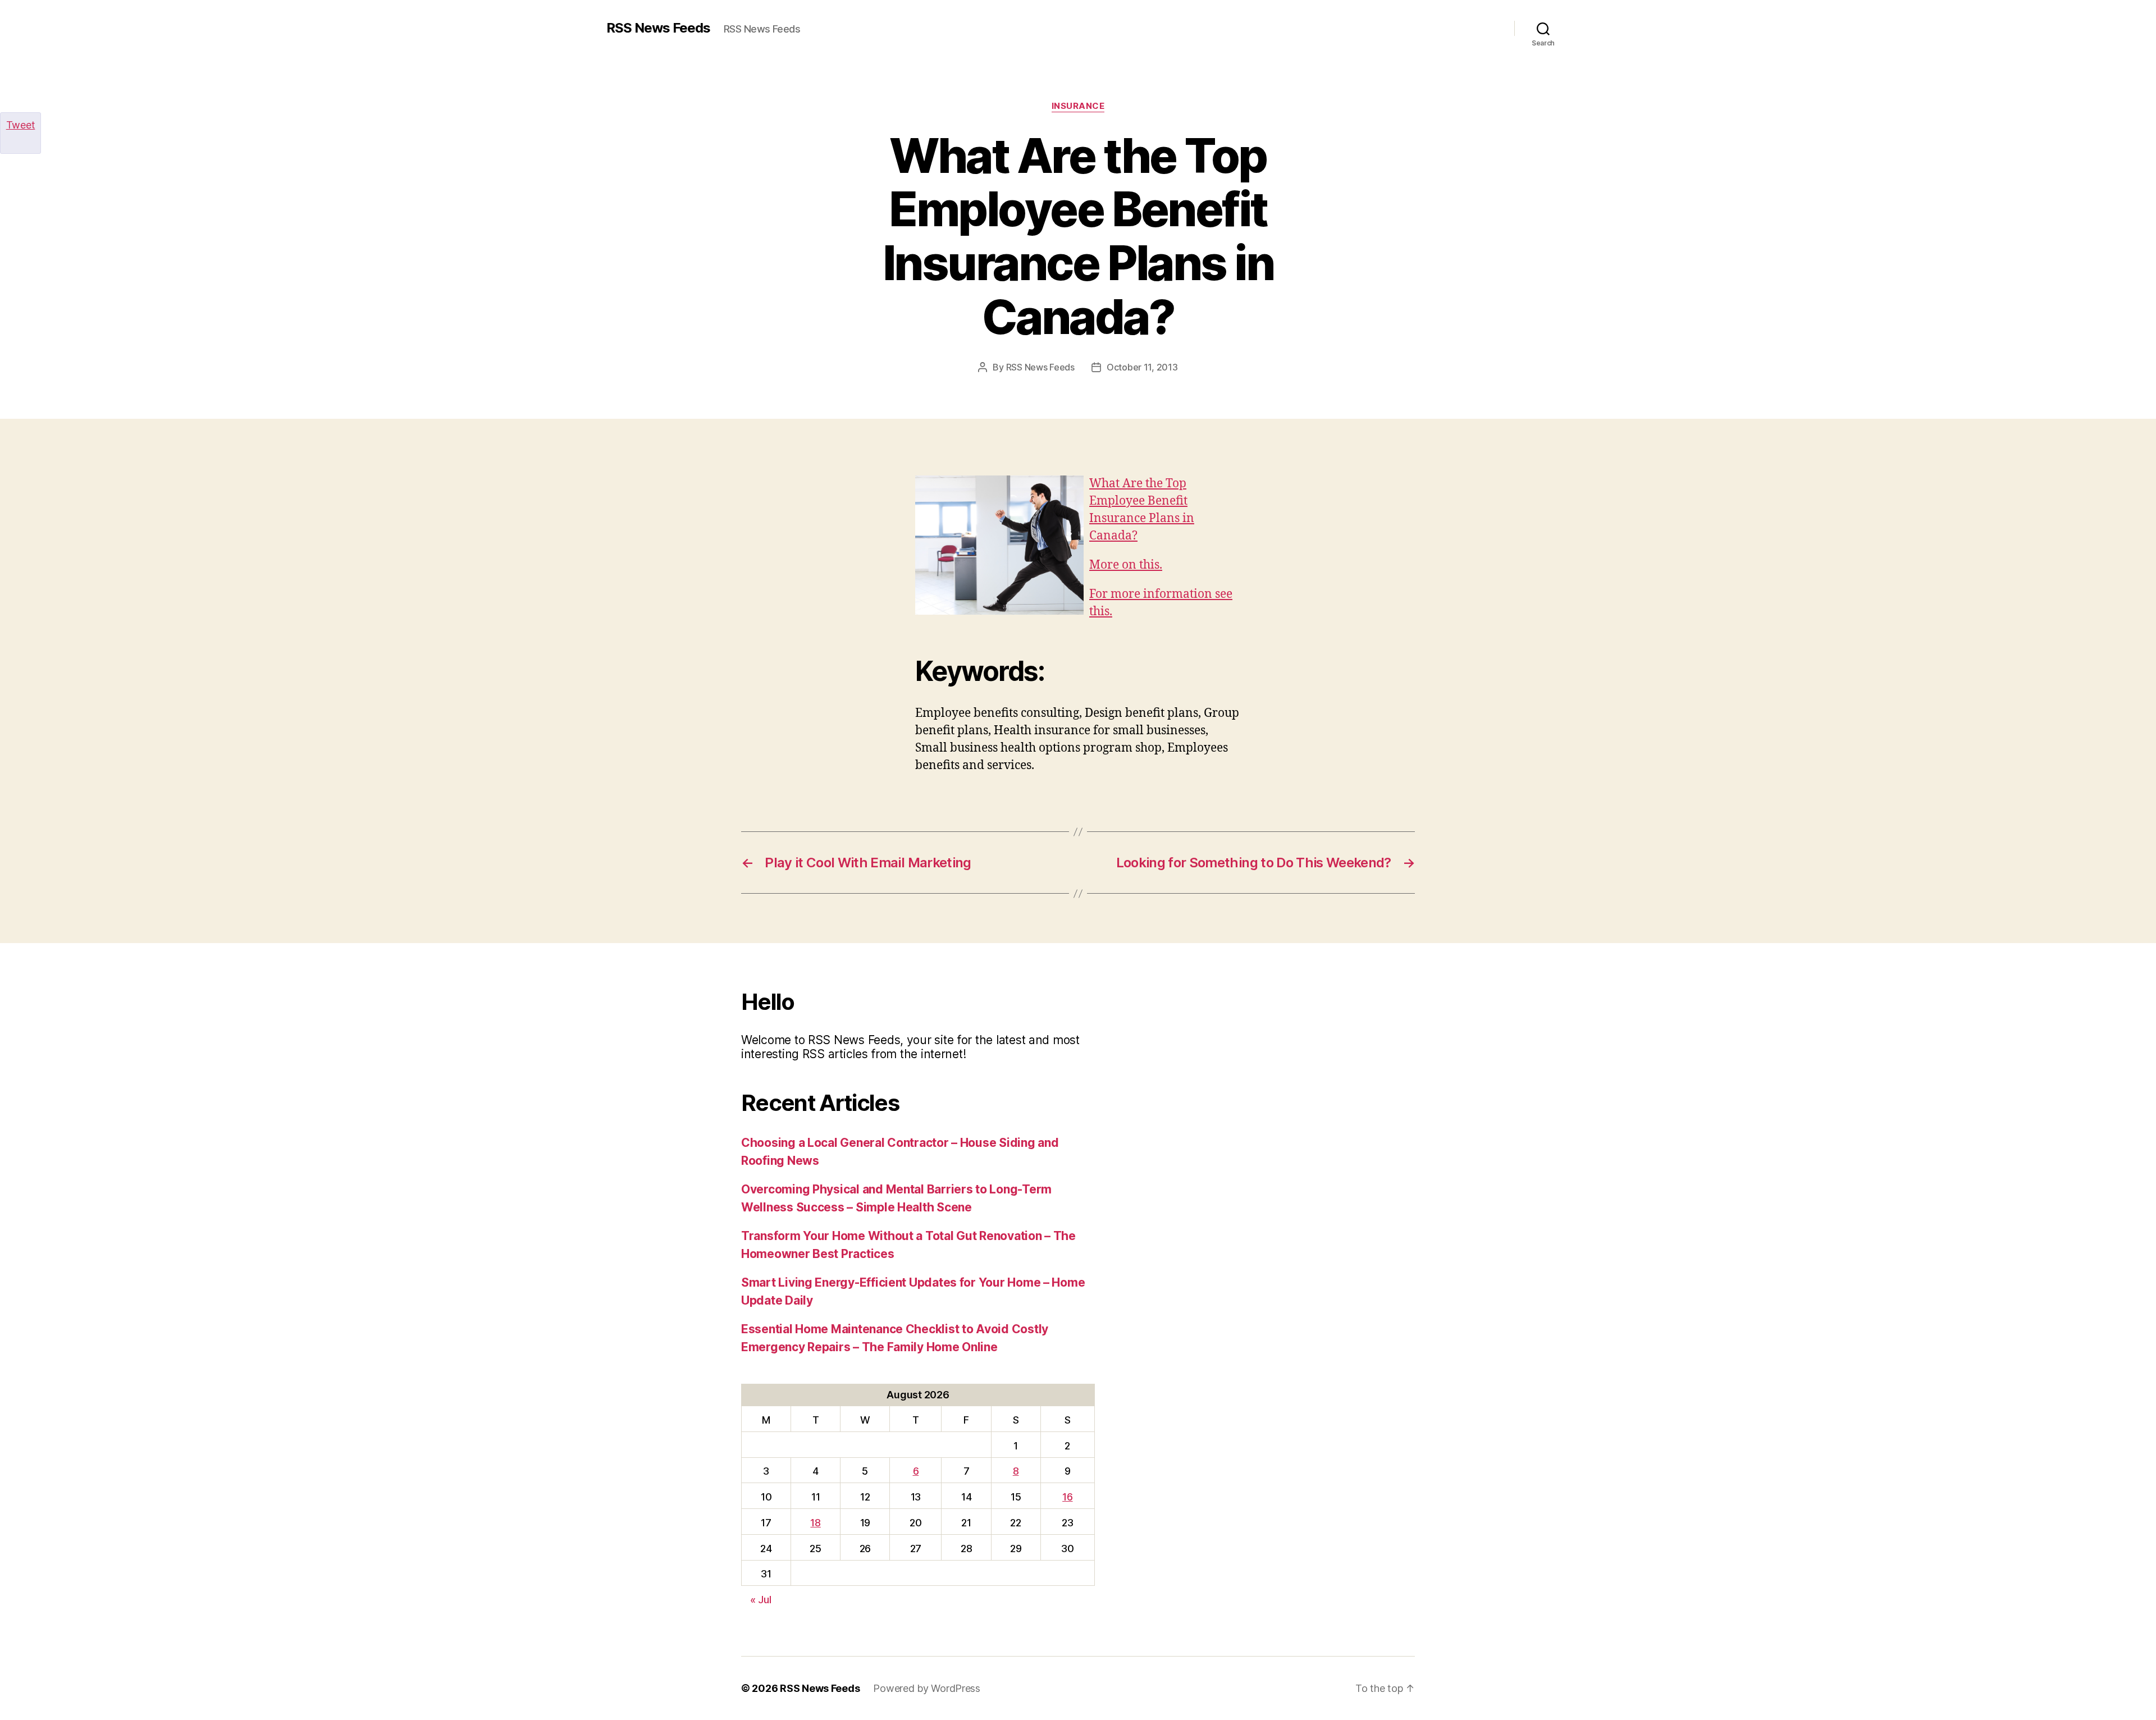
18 (815, 1523)
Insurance (1078, 106)
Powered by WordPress (927, 1688)
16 (1067, 1497)
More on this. (1126, 565)
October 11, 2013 (1142, 367)
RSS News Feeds (658, 28)
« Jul (761, 1600)
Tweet (21, 125)
